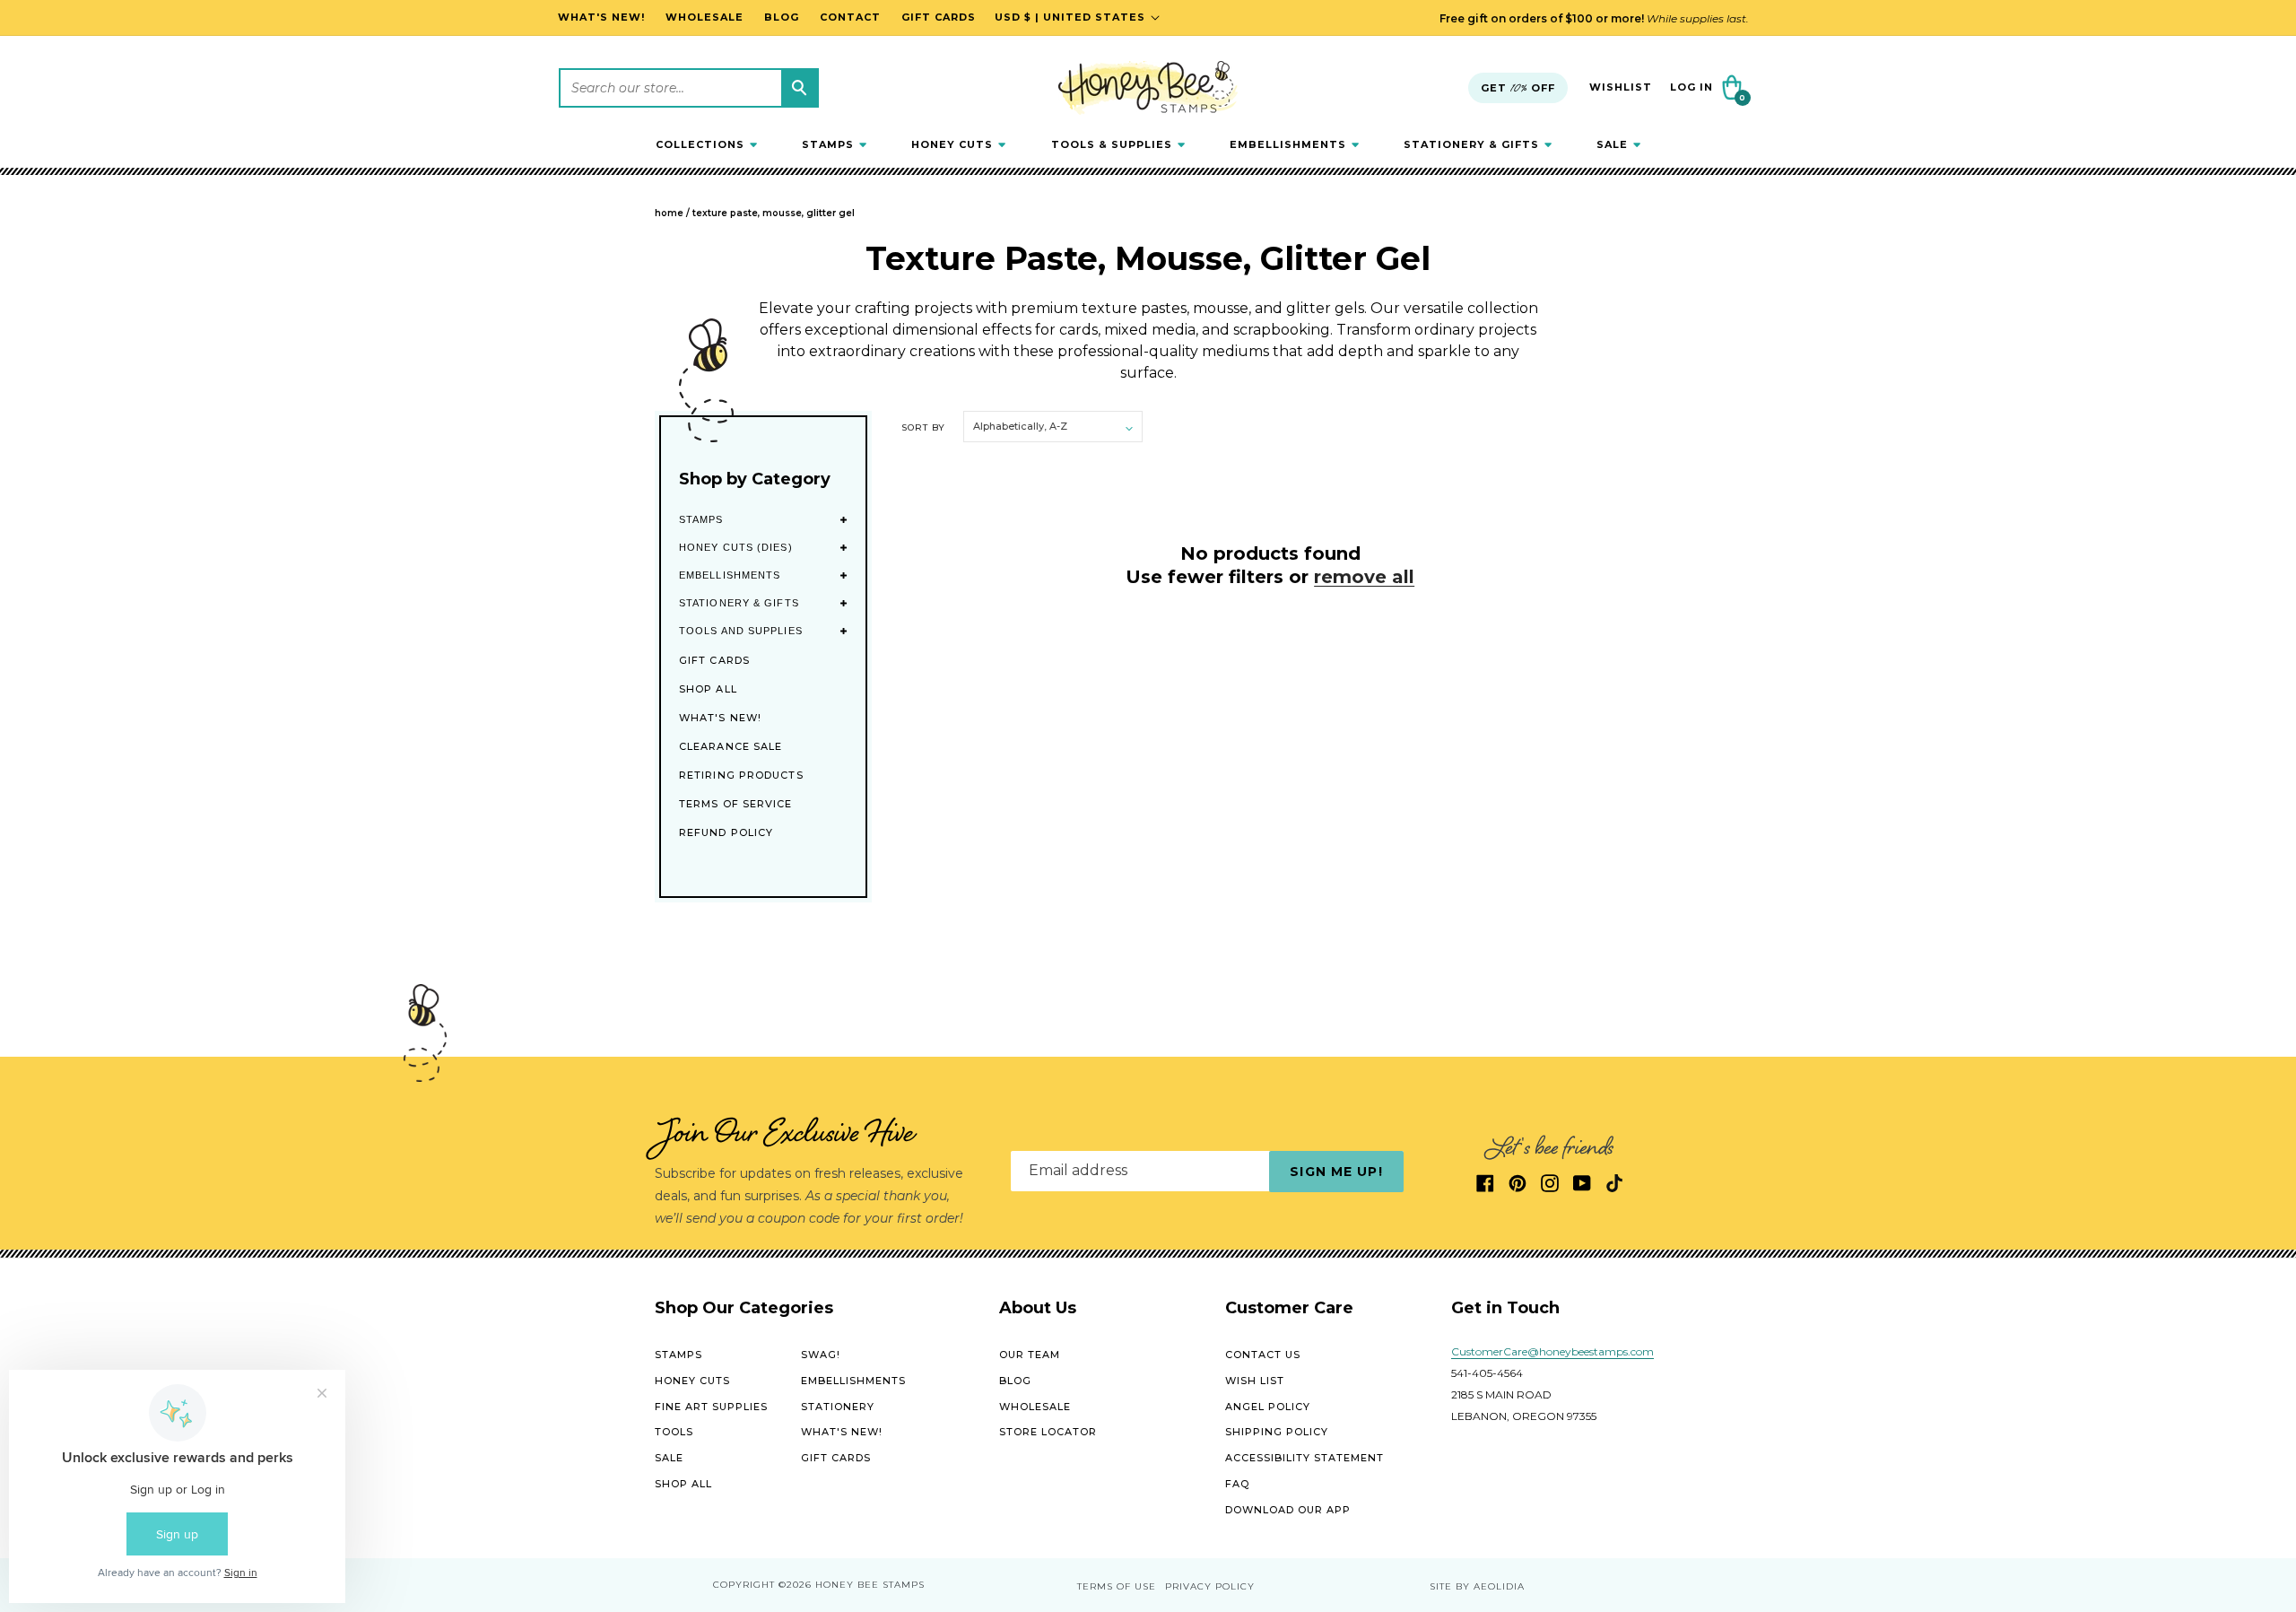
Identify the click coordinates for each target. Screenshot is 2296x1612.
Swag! (821, 1355)
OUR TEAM (1030, 1355)
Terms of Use (1117, 1586)
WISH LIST (1255, 1381)
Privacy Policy (1210, 1586)
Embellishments (730, 575)
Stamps (701, 519)
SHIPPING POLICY (1277, 1432)
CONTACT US (1263, 1355)
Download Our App (1288, 1510)
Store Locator (1048, 1432)
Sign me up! (1336, 1172)
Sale (669, 1458)
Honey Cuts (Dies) (736, 547)
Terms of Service (736, 804)
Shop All (708, 689)
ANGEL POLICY (1268, 1407)
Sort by (923, 427)
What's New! (720, 718)
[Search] (799, 88)
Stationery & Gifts (739, 603)
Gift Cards (714, 660)
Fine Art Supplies (711, 1407)
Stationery (838, 1407)
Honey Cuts (692, 1381)
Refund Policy (726, 832)
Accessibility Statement (1305, 1458)
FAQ (1237, 1484)
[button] (706, 144)
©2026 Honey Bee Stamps (852, 1585)
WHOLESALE (1035, 1407)
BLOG (1015, 1381)
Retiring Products (741, 775)
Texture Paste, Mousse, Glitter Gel (774, 213)
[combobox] (689, 88)
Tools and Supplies (741, 631)
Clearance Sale (731, 746)
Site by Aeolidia (1477, 1586)
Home (669, 213)
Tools (674, 1432)
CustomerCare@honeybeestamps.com (1552, 1351)
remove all (1364, 577)
